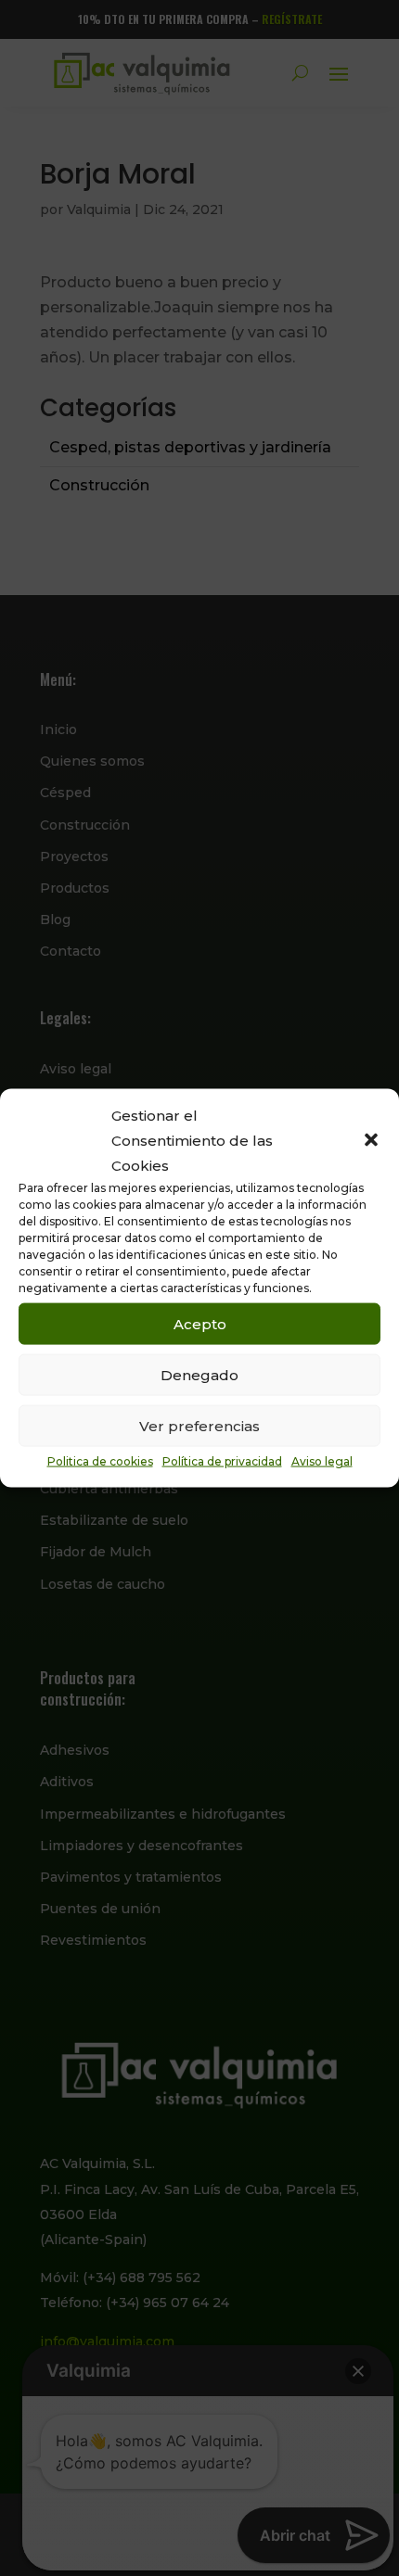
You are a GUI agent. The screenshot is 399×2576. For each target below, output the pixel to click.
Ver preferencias (199, 1425)
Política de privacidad (222, 1461)
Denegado (199, 1374)
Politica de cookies (100, 1461)
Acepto (200, 1323)
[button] (371, 1140)
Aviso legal (322, 1461)
